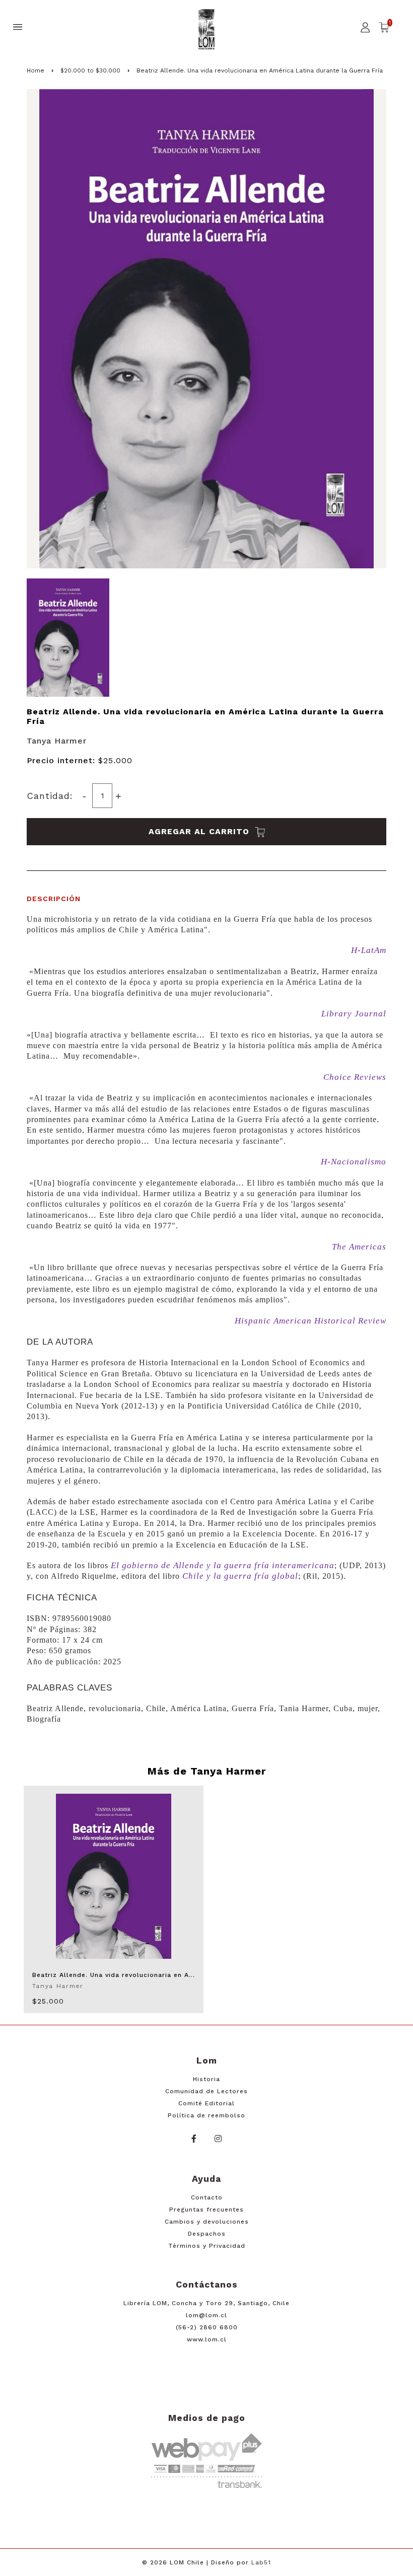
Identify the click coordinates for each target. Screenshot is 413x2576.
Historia (206, 2079)
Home (36, 70)
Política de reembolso (206, 2115)
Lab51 (261, 2562)
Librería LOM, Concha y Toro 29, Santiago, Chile (206, 2303)
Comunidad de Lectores (206, 2091)
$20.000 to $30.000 (90, 70)
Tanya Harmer (57, 741)
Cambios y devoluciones (207, 2222)
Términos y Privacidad (207, 2246)
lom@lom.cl (206, 2315)
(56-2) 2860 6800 (207, 2327)
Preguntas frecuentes (206, 2210)
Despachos (207, 2234)
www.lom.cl (207, 2339)
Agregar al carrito (200, 831)
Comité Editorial (206, 2103)
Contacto (207, 2197)
